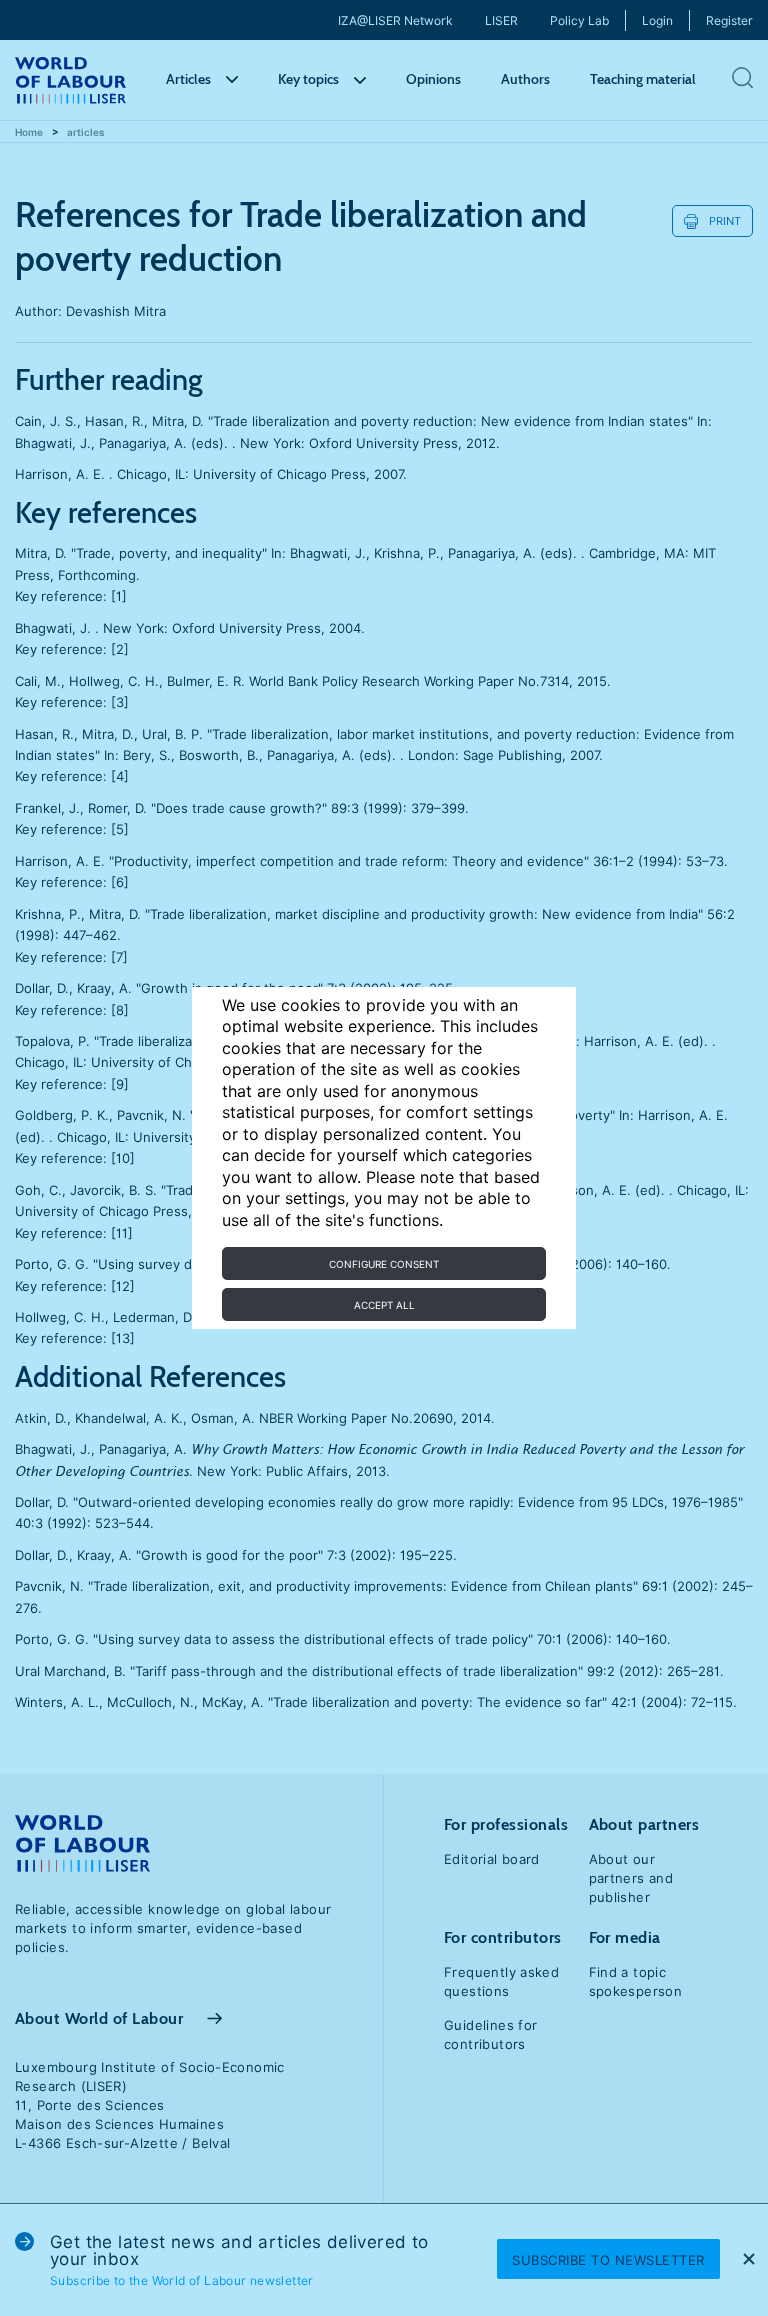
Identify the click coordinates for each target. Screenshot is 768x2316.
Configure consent (384, 1264)
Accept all (384, 1305)
